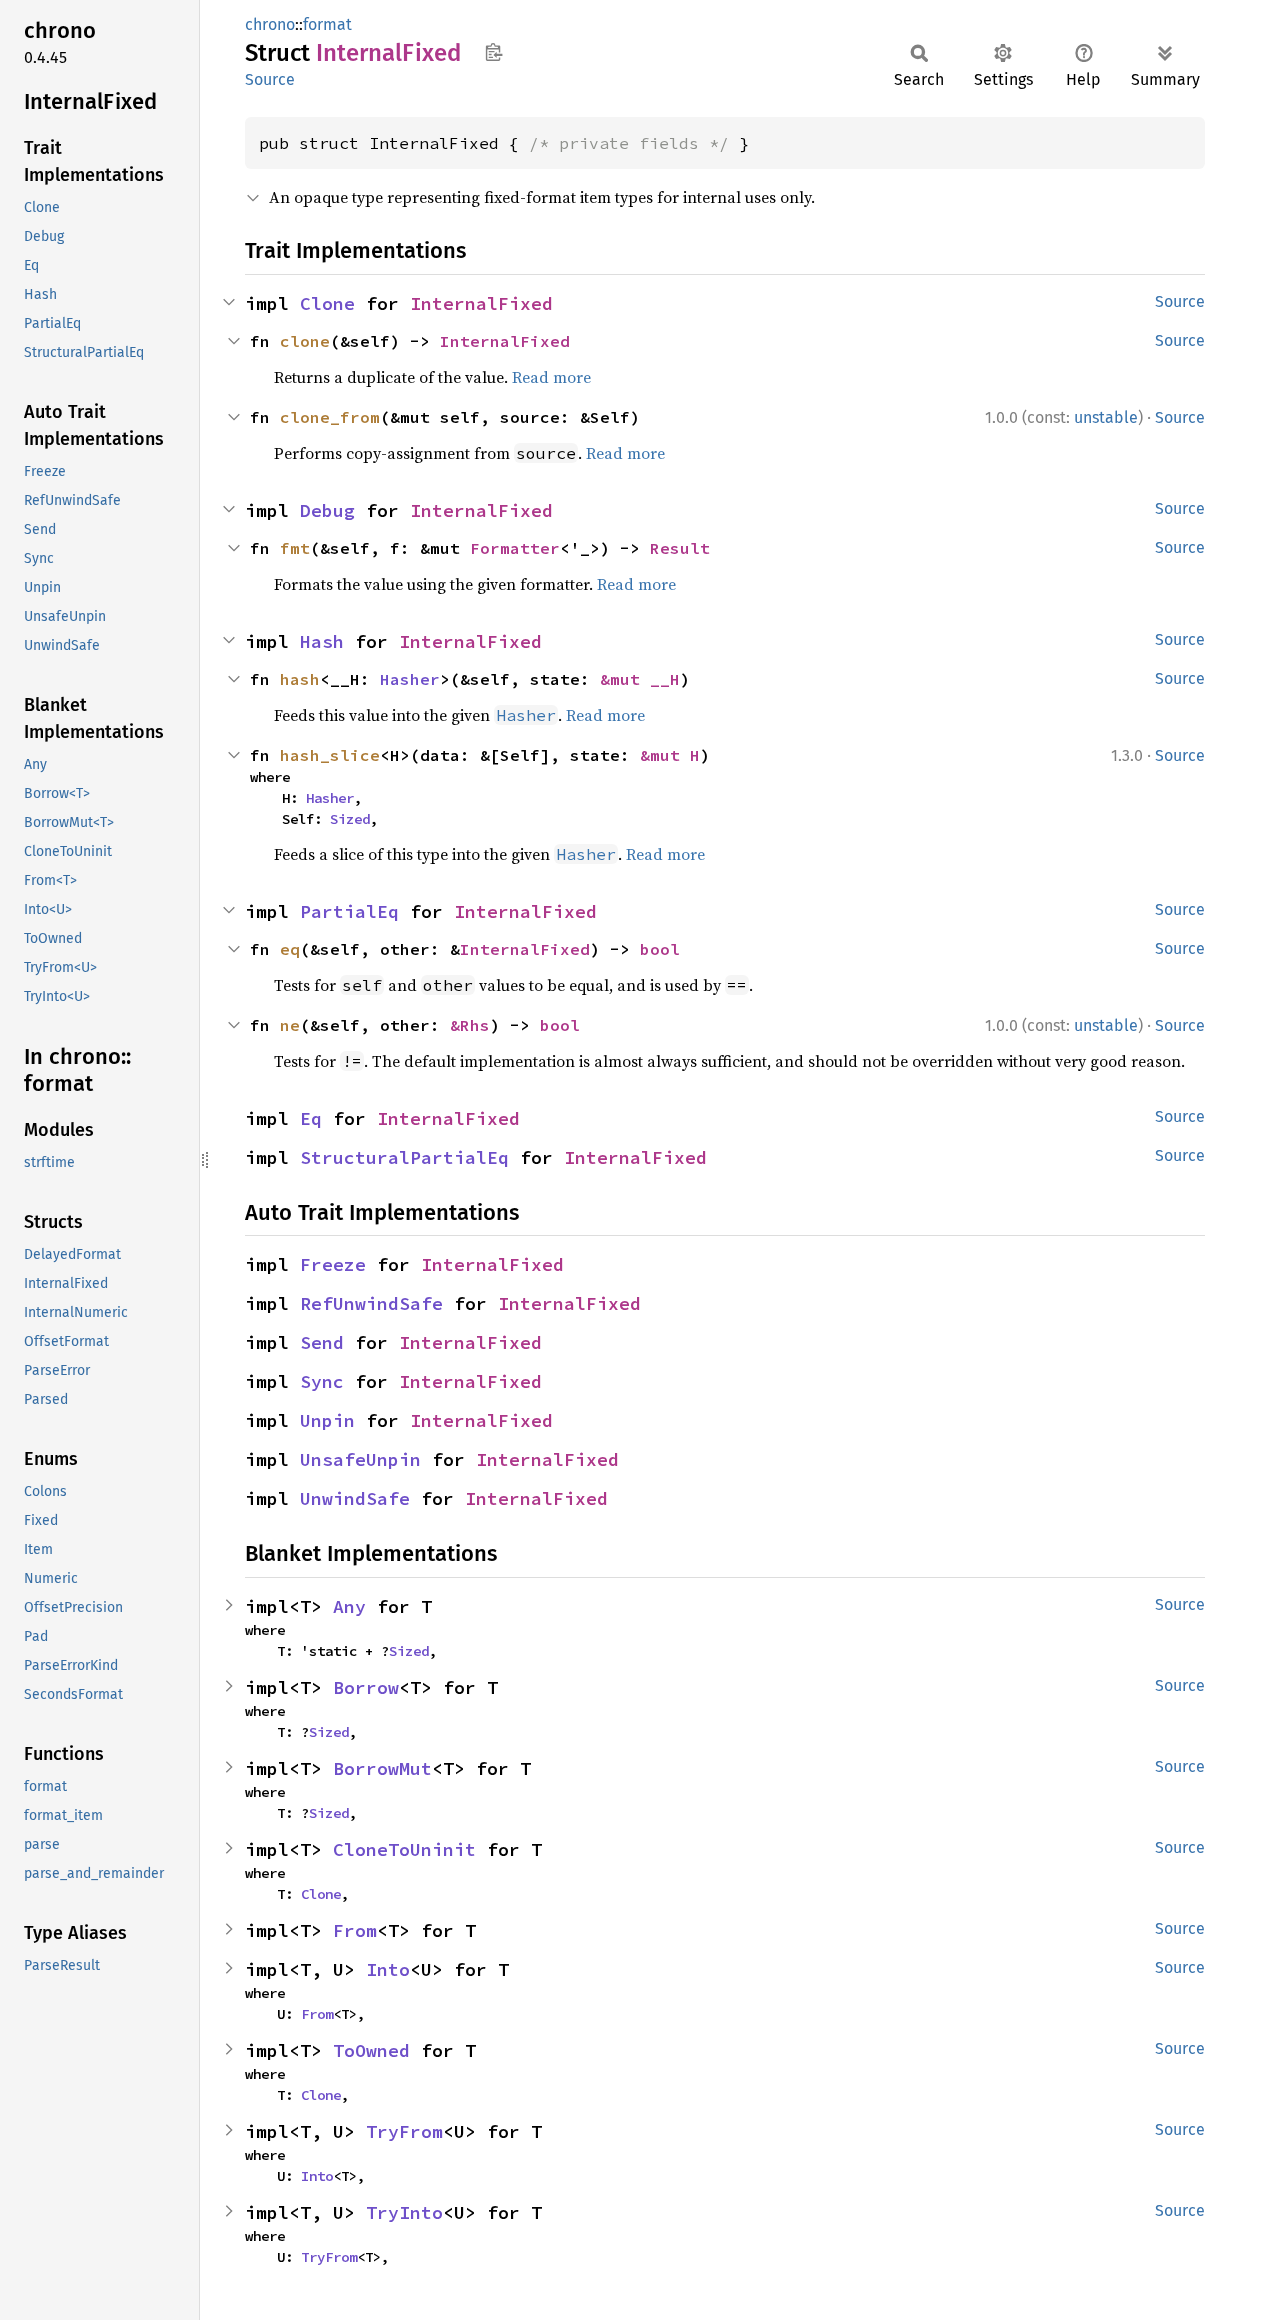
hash (300, 679)
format (327, 24)
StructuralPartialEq (404, 1157)
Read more (551, 377)
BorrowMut (382, 1768)
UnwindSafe (355, 1498)
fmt (295, 548)
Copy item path (493, 52)
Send (322, 1342)
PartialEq (349, 911)
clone (305, 341)
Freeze (333, 1264)
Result (680, 548)
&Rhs (470, 1025)
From (355, 1930)
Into (388, 1969)
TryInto (404, 2212)
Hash (322, 641)
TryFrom (404, 2131)
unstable (1106, 417)
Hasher (410, 679)
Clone (327, 303)
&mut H (670, 755)
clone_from (330, 417)
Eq (311, 1118)
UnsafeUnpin (360, 1459)
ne (290, 1025)
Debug (327, 510)
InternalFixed (481, 303)
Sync (322, 1381)
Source (270, 79)
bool (660, 949)
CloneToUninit (404, 1849)
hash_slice (330, 755)
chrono (270, 24)
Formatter (515, 548)
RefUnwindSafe (371, 1303)
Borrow (366, 1687)
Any (349, 1606)
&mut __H (640, 679)
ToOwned (371, 2050)
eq (290, 949)
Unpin (327, 1420)
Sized (350, 819)
